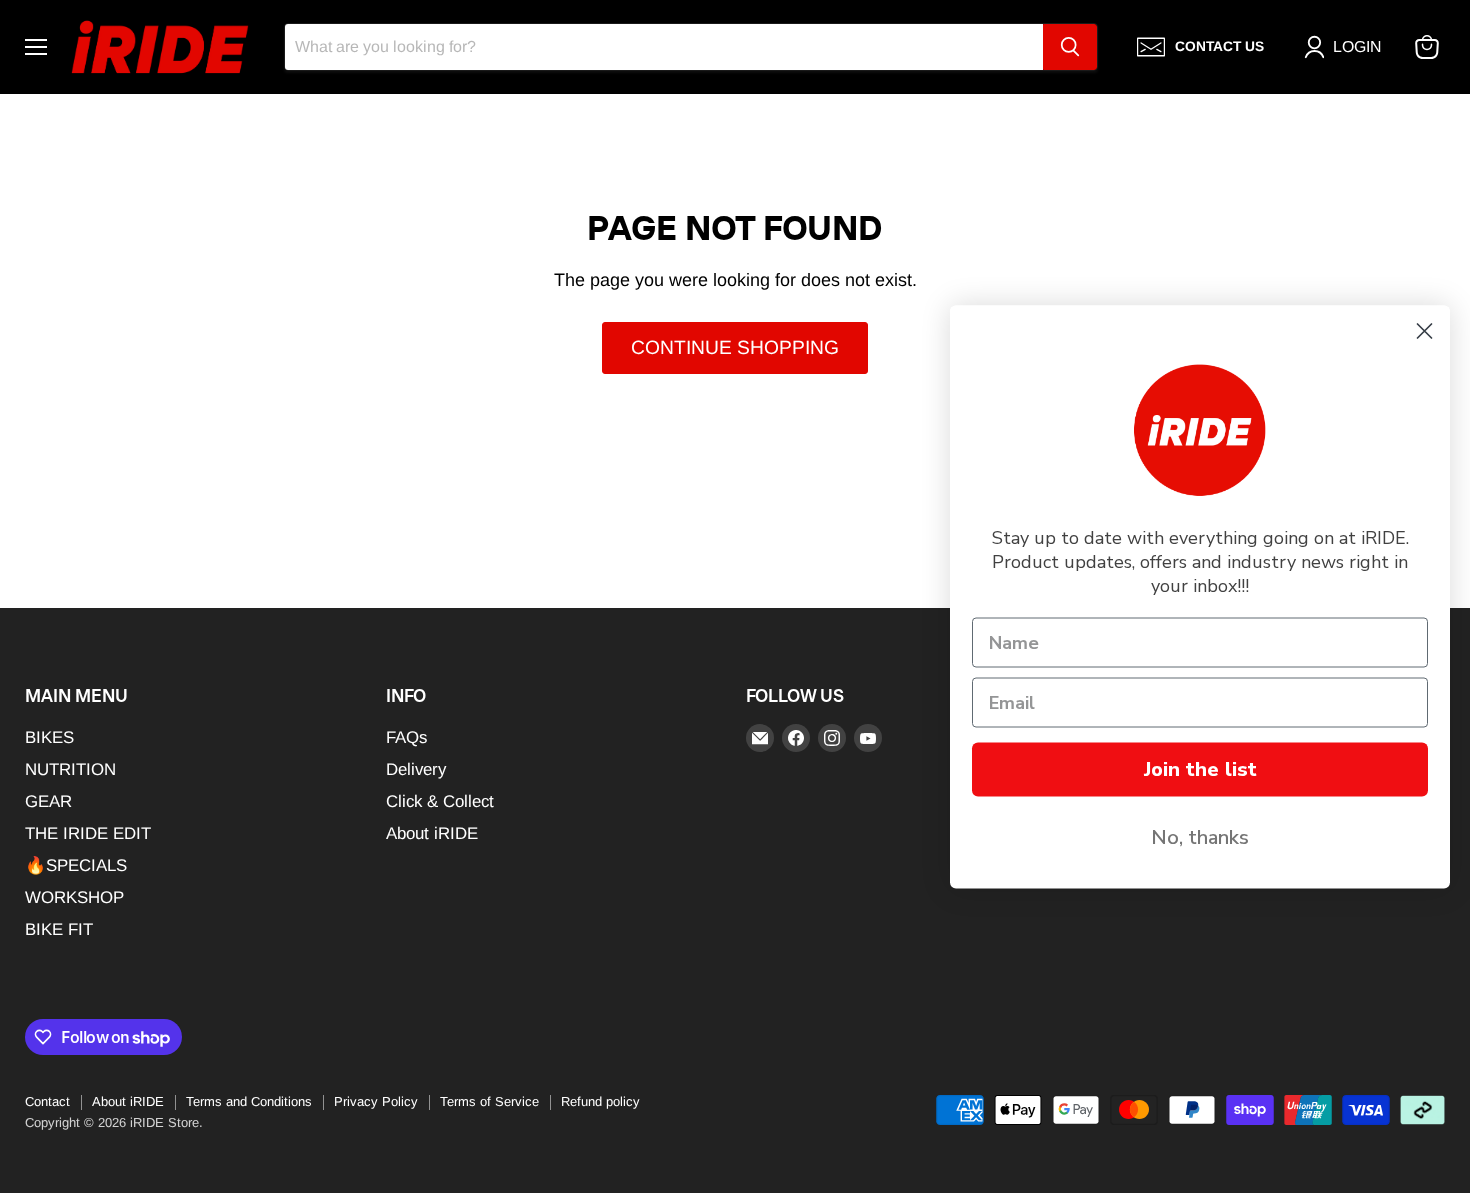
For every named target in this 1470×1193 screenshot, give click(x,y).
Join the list (1200, 768)
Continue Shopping (735, 347)
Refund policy (600, 1101)
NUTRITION (70, 769)
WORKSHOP (74, 897)
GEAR (48, 801)
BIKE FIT (59, 929)
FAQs (406, 737)
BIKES (49, 737)
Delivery (416, 769)
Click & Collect (440, 801)
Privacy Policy (376, 1101)
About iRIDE (432, 833)
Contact (47, 1101)
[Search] (1070, 47)
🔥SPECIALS (76, 865)
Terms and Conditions (249, 1101)
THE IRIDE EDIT (88, 833)
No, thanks (1200, 836)
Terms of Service (489, 1101)
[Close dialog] (1424, 330)
